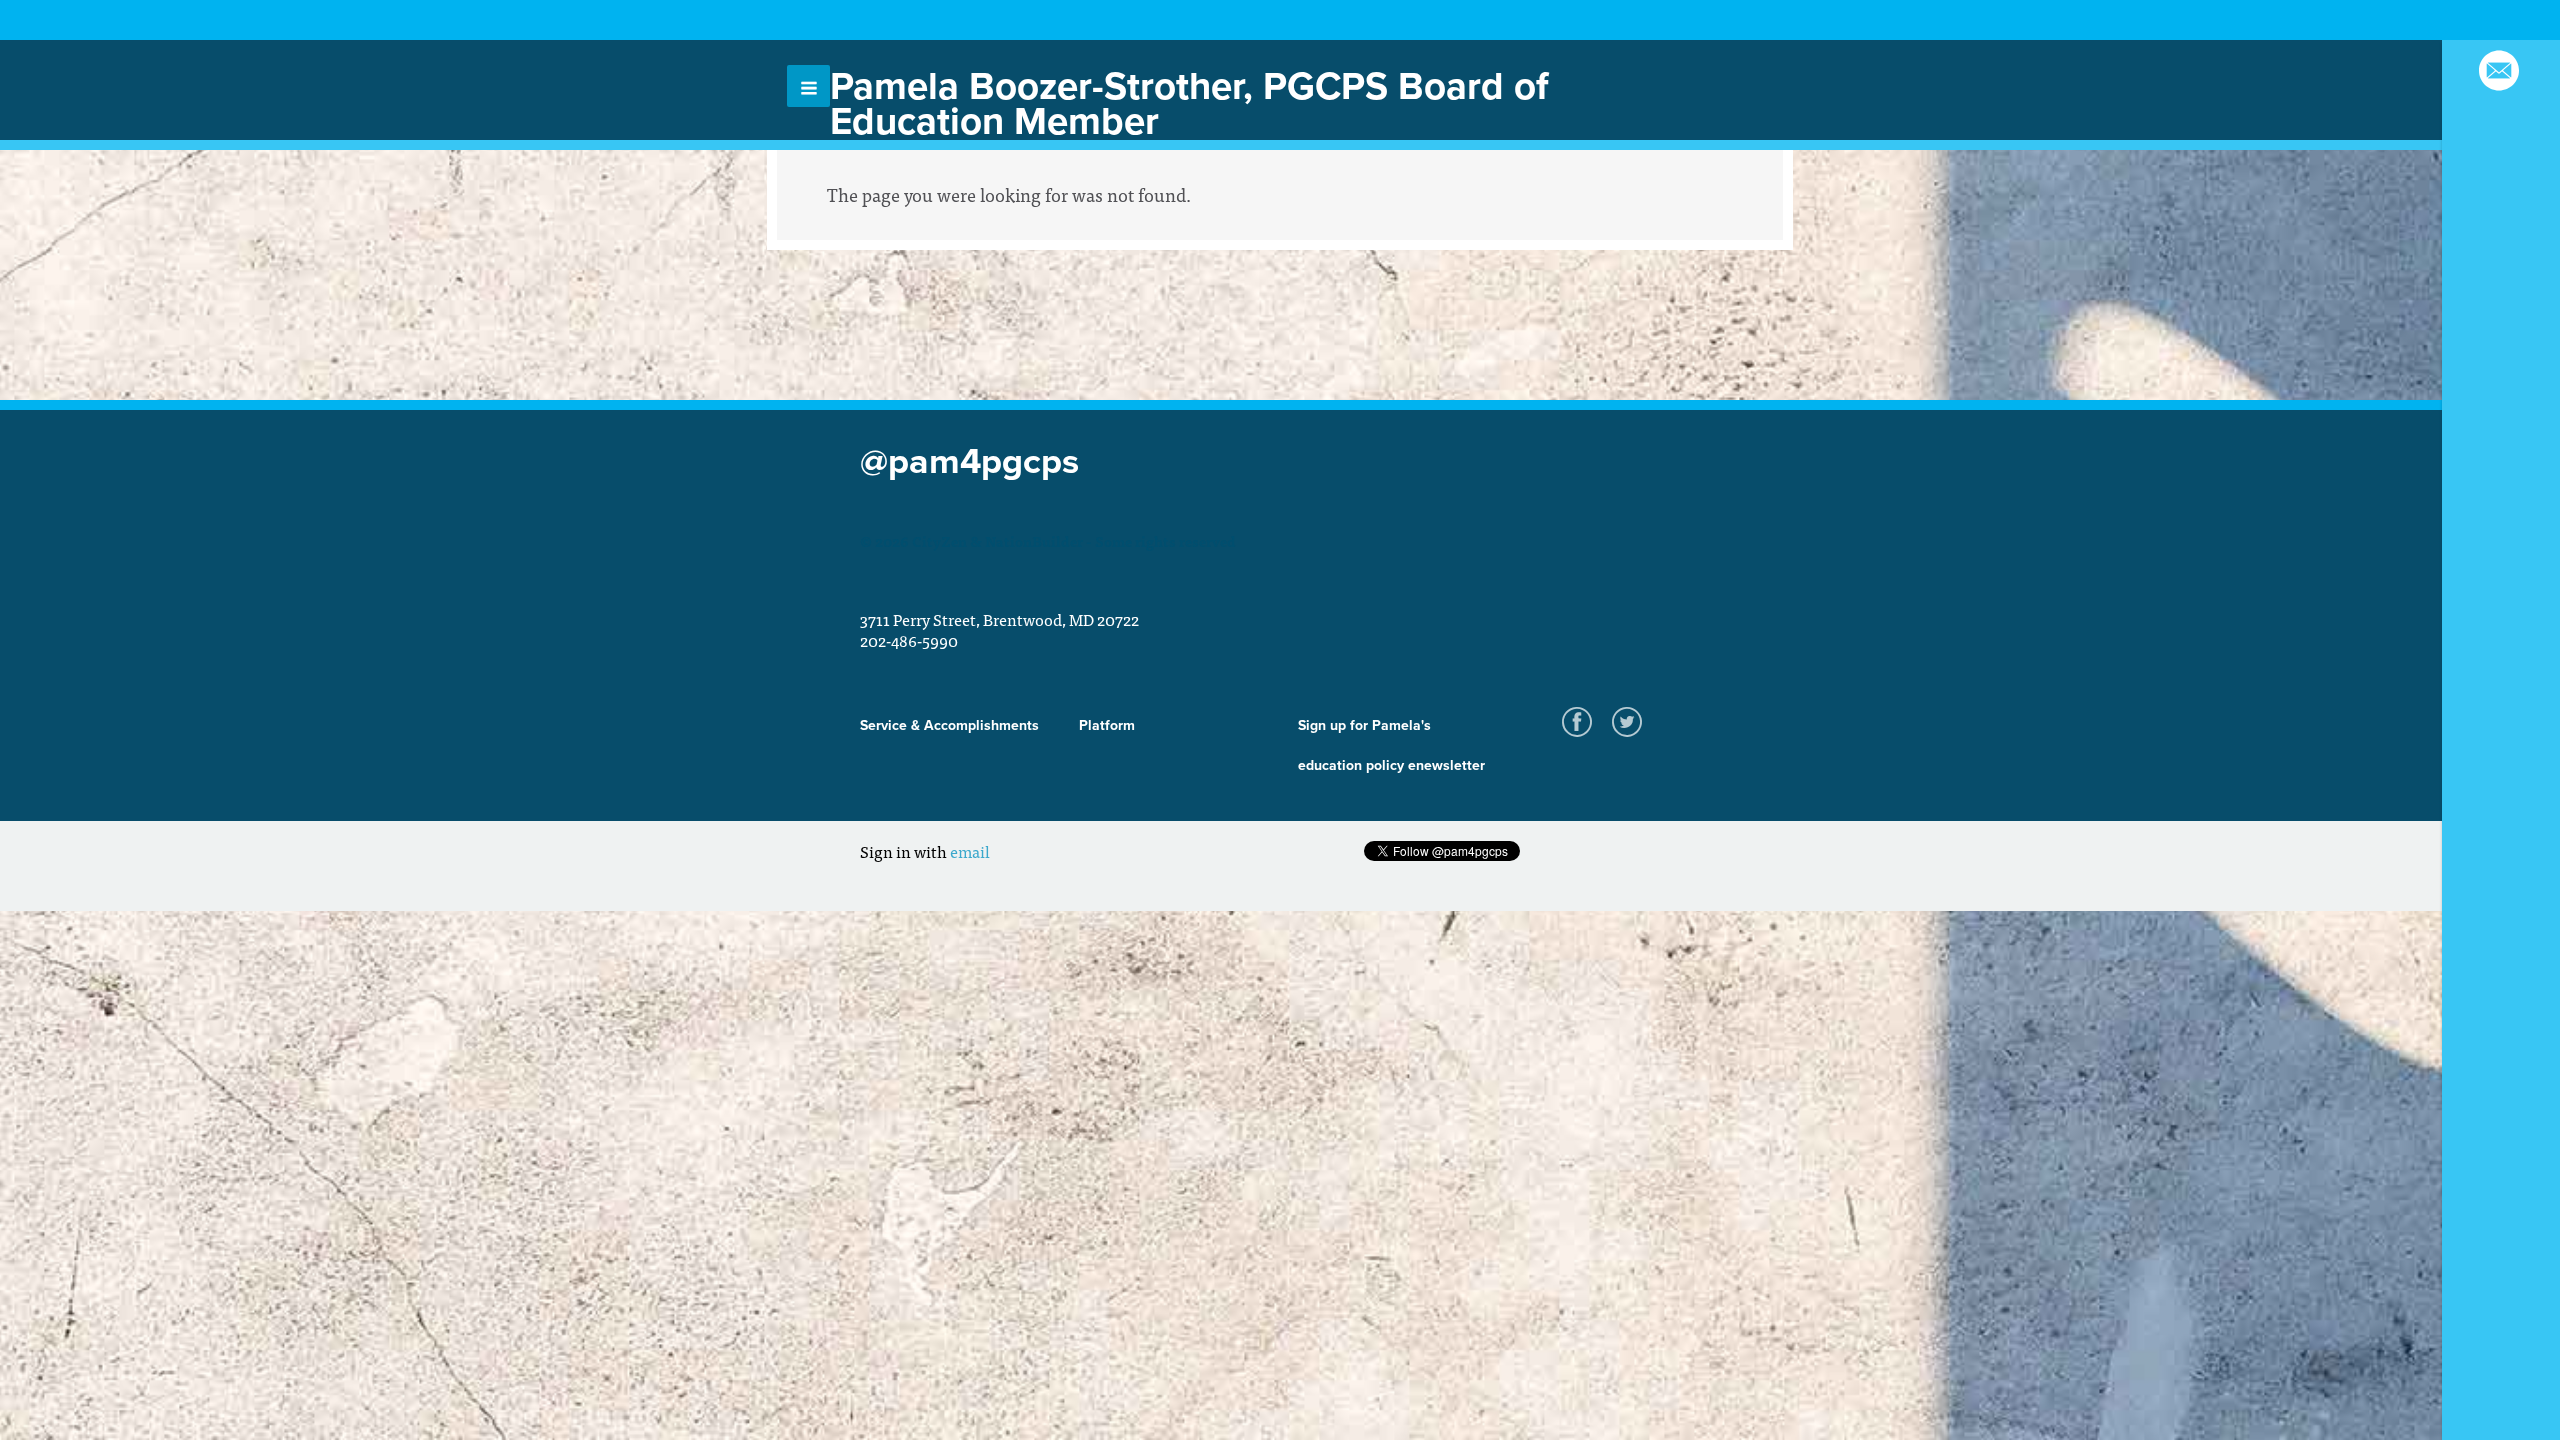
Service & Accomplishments (949, 725)
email (970, 851)
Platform (1107, 725)
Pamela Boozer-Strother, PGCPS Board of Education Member (1189, 104)
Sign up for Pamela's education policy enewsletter (1391, 745)
